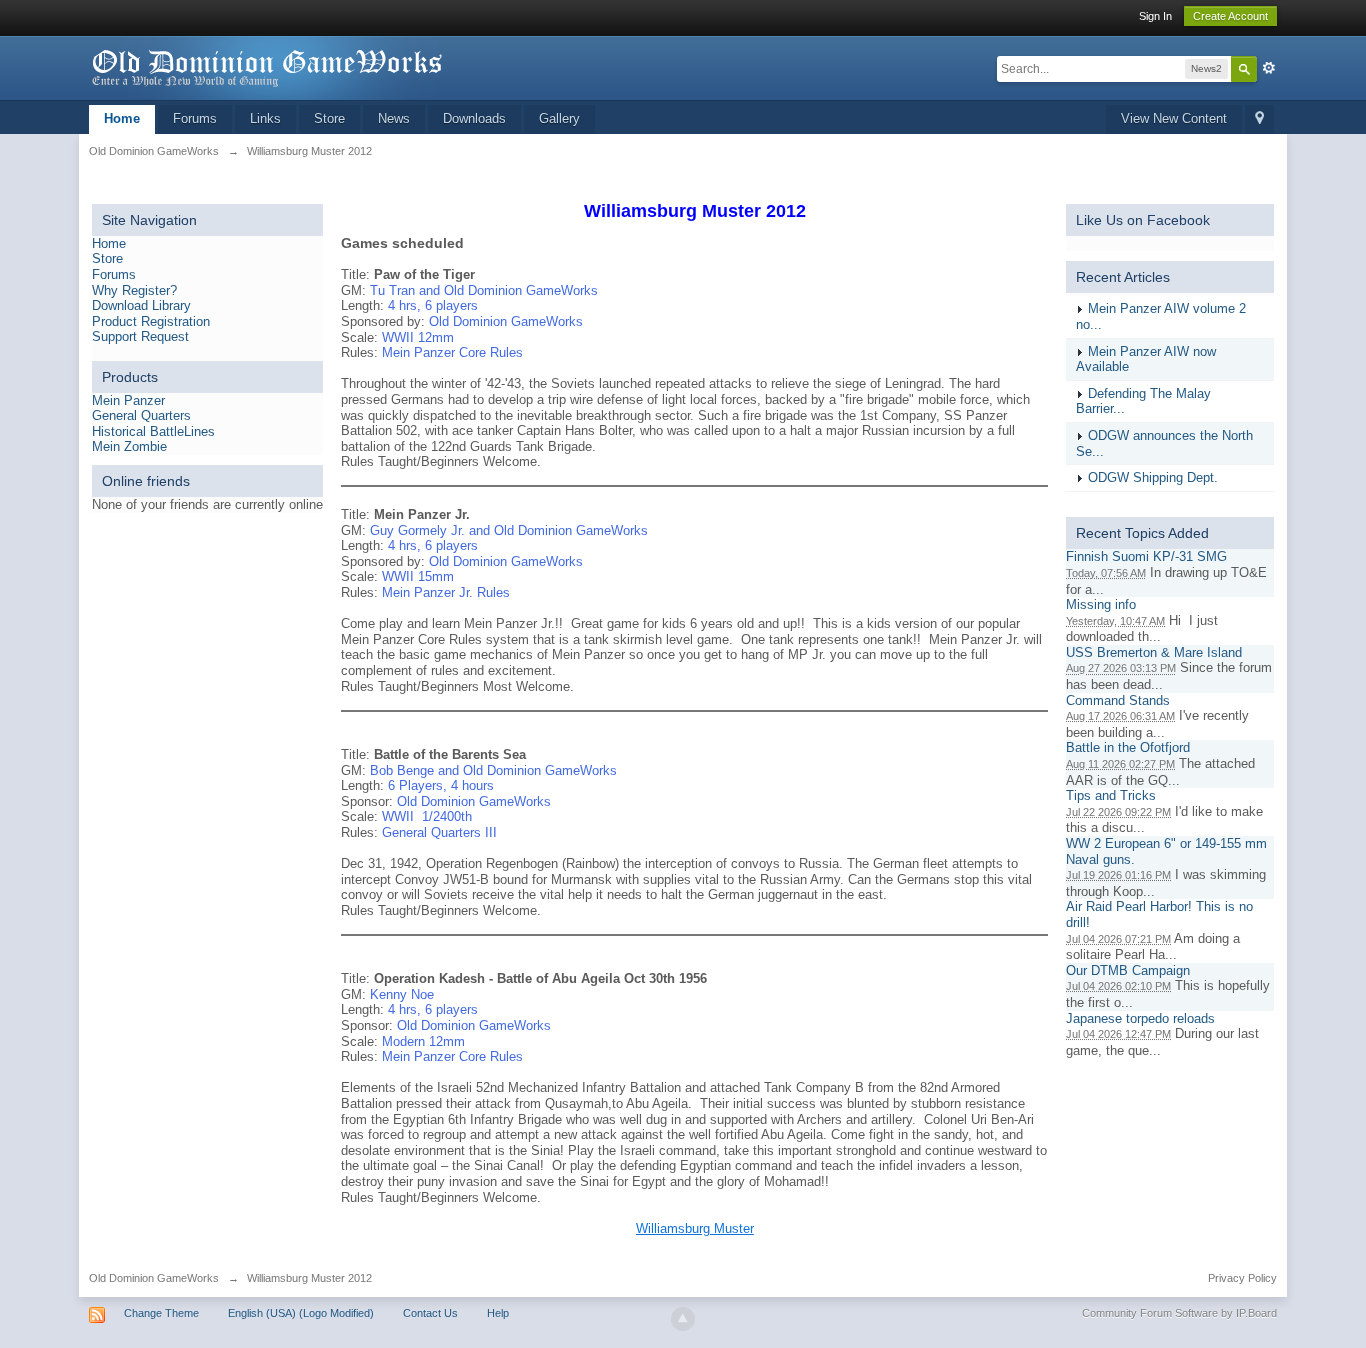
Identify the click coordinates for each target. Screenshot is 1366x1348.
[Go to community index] (268, 66)
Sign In (1155, 16)
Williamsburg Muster (695, 1228)
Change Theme (161, 1313)
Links (265, 118)
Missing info (1101, 604)
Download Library (141, 305)
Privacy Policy (1242, 1278)
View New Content (1174, 118)
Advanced (1269, 68)
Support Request (140, 336)
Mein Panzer (128, 400)
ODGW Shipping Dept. (1153, 477)
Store (329, 118)
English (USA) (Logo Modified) (301, 1313)
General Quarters (141, 415)
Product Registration (151, 321)
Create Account (1230, 16)
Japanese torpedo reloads (1140, 1018)
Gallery (559, 118)
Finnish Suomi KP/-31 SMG (1146, 556)
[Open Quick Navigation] (1259, 119)
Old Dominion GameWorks (154, 1278)
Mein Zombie (129, 446)
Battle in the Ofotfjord (1128, 747)
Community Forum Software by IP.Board (1179, 1313)
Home (122, 118)
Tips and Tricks (1111, 795)
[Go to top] (683, 1319)
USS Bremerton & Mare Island (1154, 652)
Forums (195, 118)
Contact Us (430, 1313)
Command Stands (1118, 700)
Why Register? (134, 290)
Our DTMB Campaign (1128, 970)
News (394, 118)
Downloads (474, 118)
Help (498, 1313)
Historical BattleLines (153, 431)
